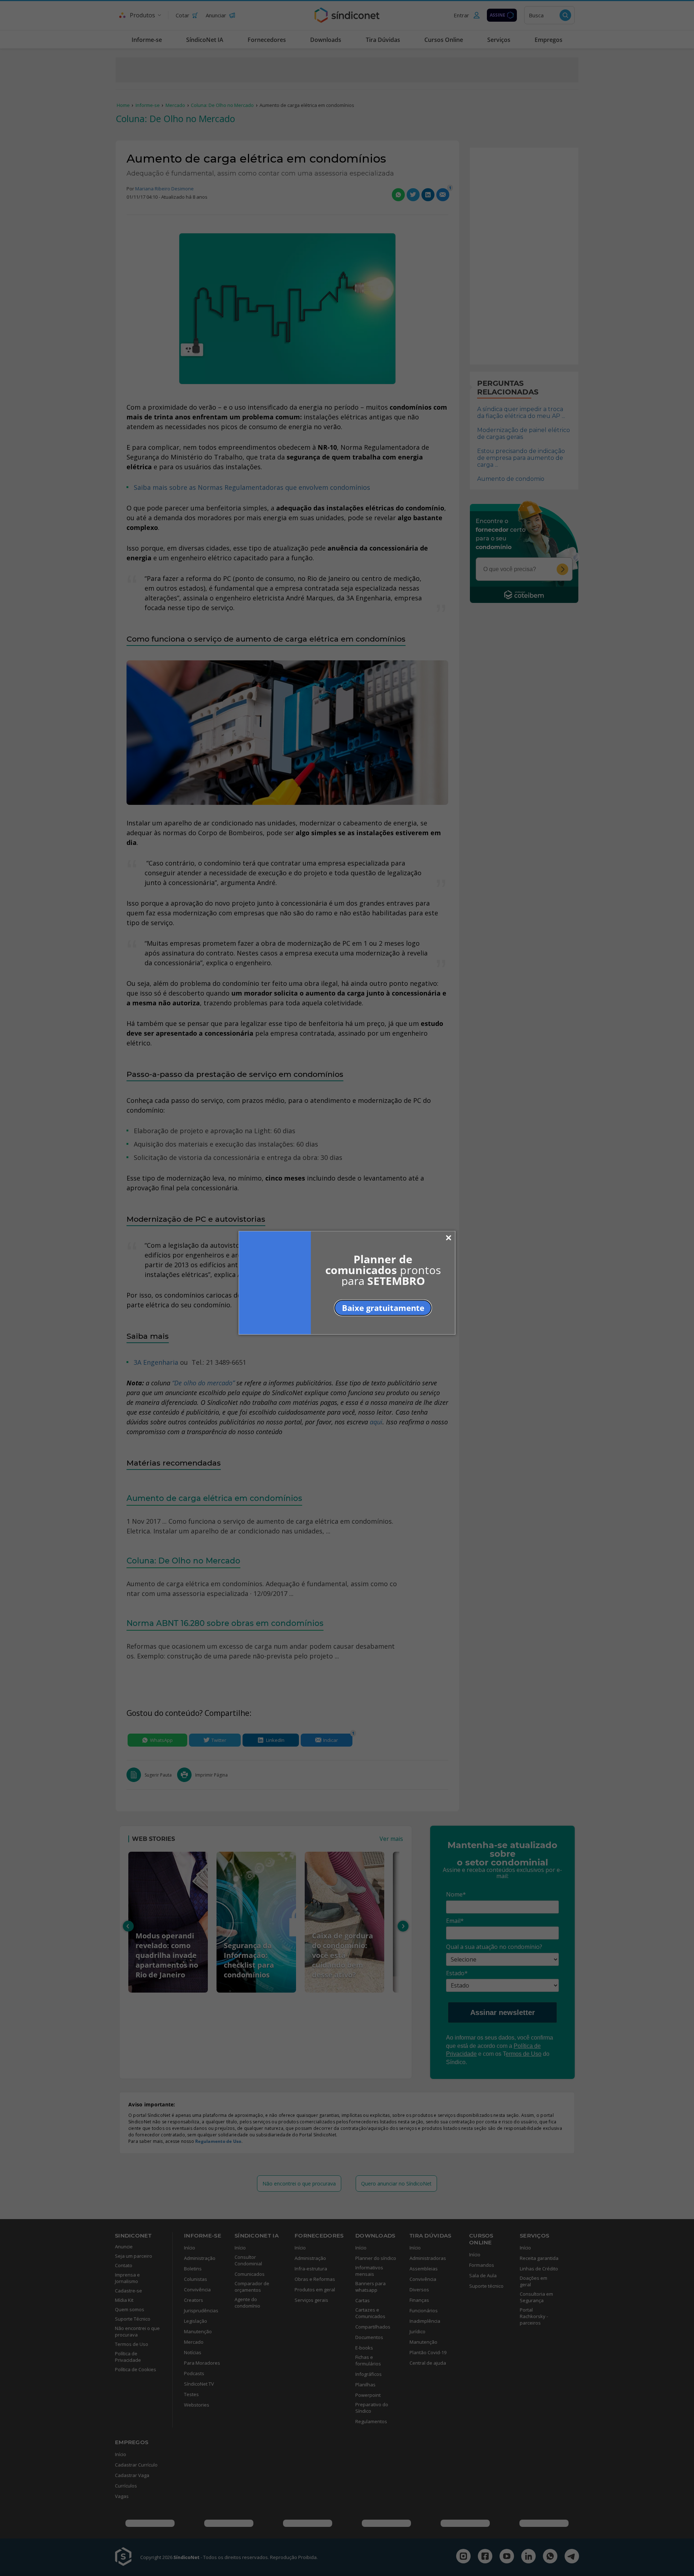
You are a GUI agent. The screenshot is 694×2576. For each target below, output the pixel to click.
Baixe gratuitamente (383, 1308)
